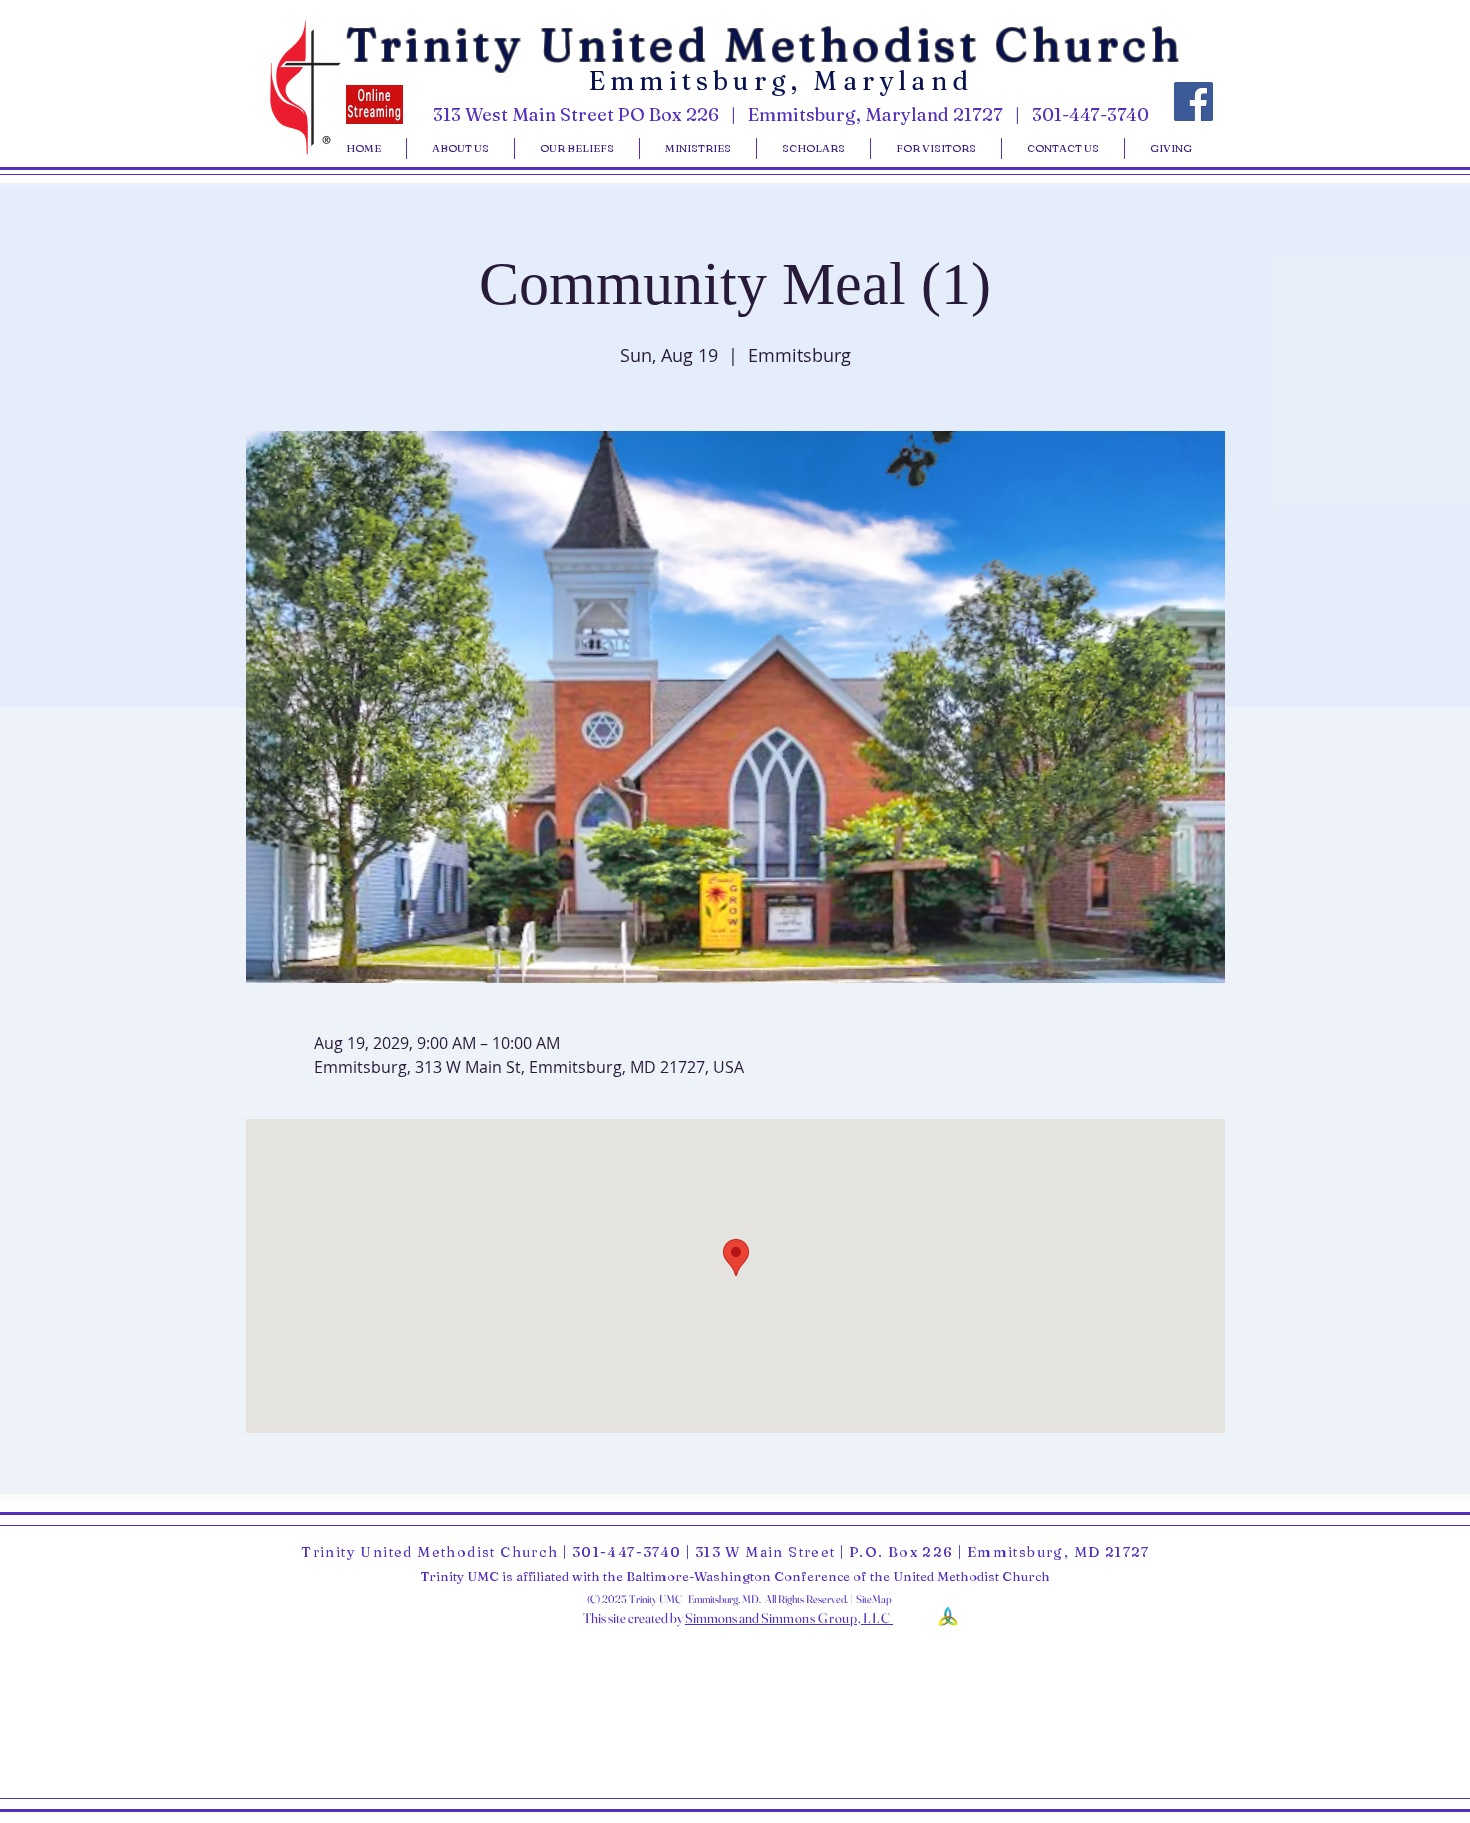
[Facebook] (1193, 101)
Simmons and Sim (734, 1618)
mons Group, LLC (838, 1618)
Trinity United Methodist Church (765, 44)
